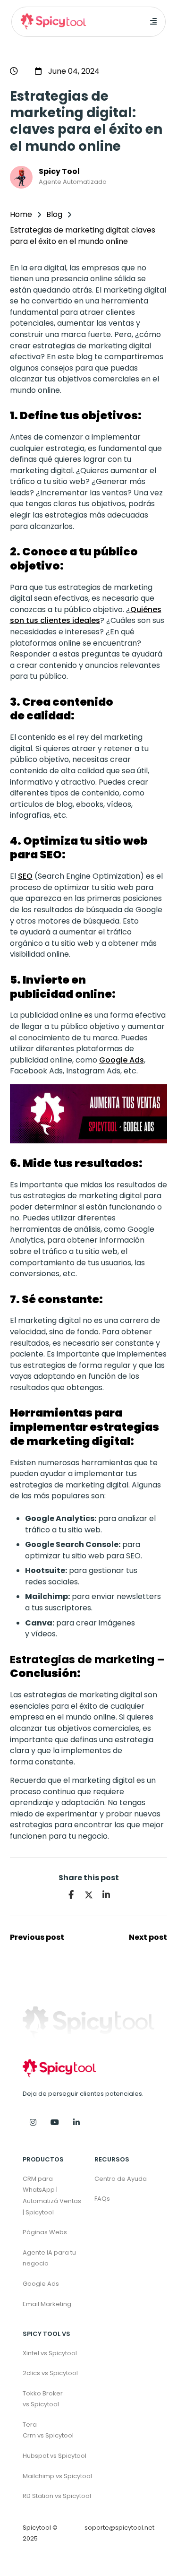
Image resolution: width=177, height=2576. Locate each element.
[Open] (153, 22)
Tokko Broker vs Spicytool (43, 2399)
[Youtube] (55, 2123)
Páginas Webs (45, 2232)
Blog (54, 214)
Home (21, 214)
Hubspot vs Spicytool (53, 2456)
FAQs (102, 2199)
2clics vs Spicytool (50, 2373)
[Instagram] (33, 2123)
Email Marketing (47, 2304)
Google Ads (122, 1060)
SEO (25, 876)
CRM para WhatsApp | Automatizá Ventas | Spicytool (52, 2196)
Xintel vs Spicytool (50, 2353)
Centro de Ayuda (121, 2179)
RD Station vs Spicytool (53, 2496)
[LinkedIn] (106, 1895)
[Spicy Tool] (76, 2123)
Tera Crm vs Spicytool (48, 2430)
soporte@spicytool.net (119, 2528)
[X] (89, 1895)
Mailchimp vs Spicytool (53, 2476)
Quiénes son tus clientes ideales (86, 615)
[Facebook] (71, 1895)
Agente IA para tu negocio (49, 2258)
